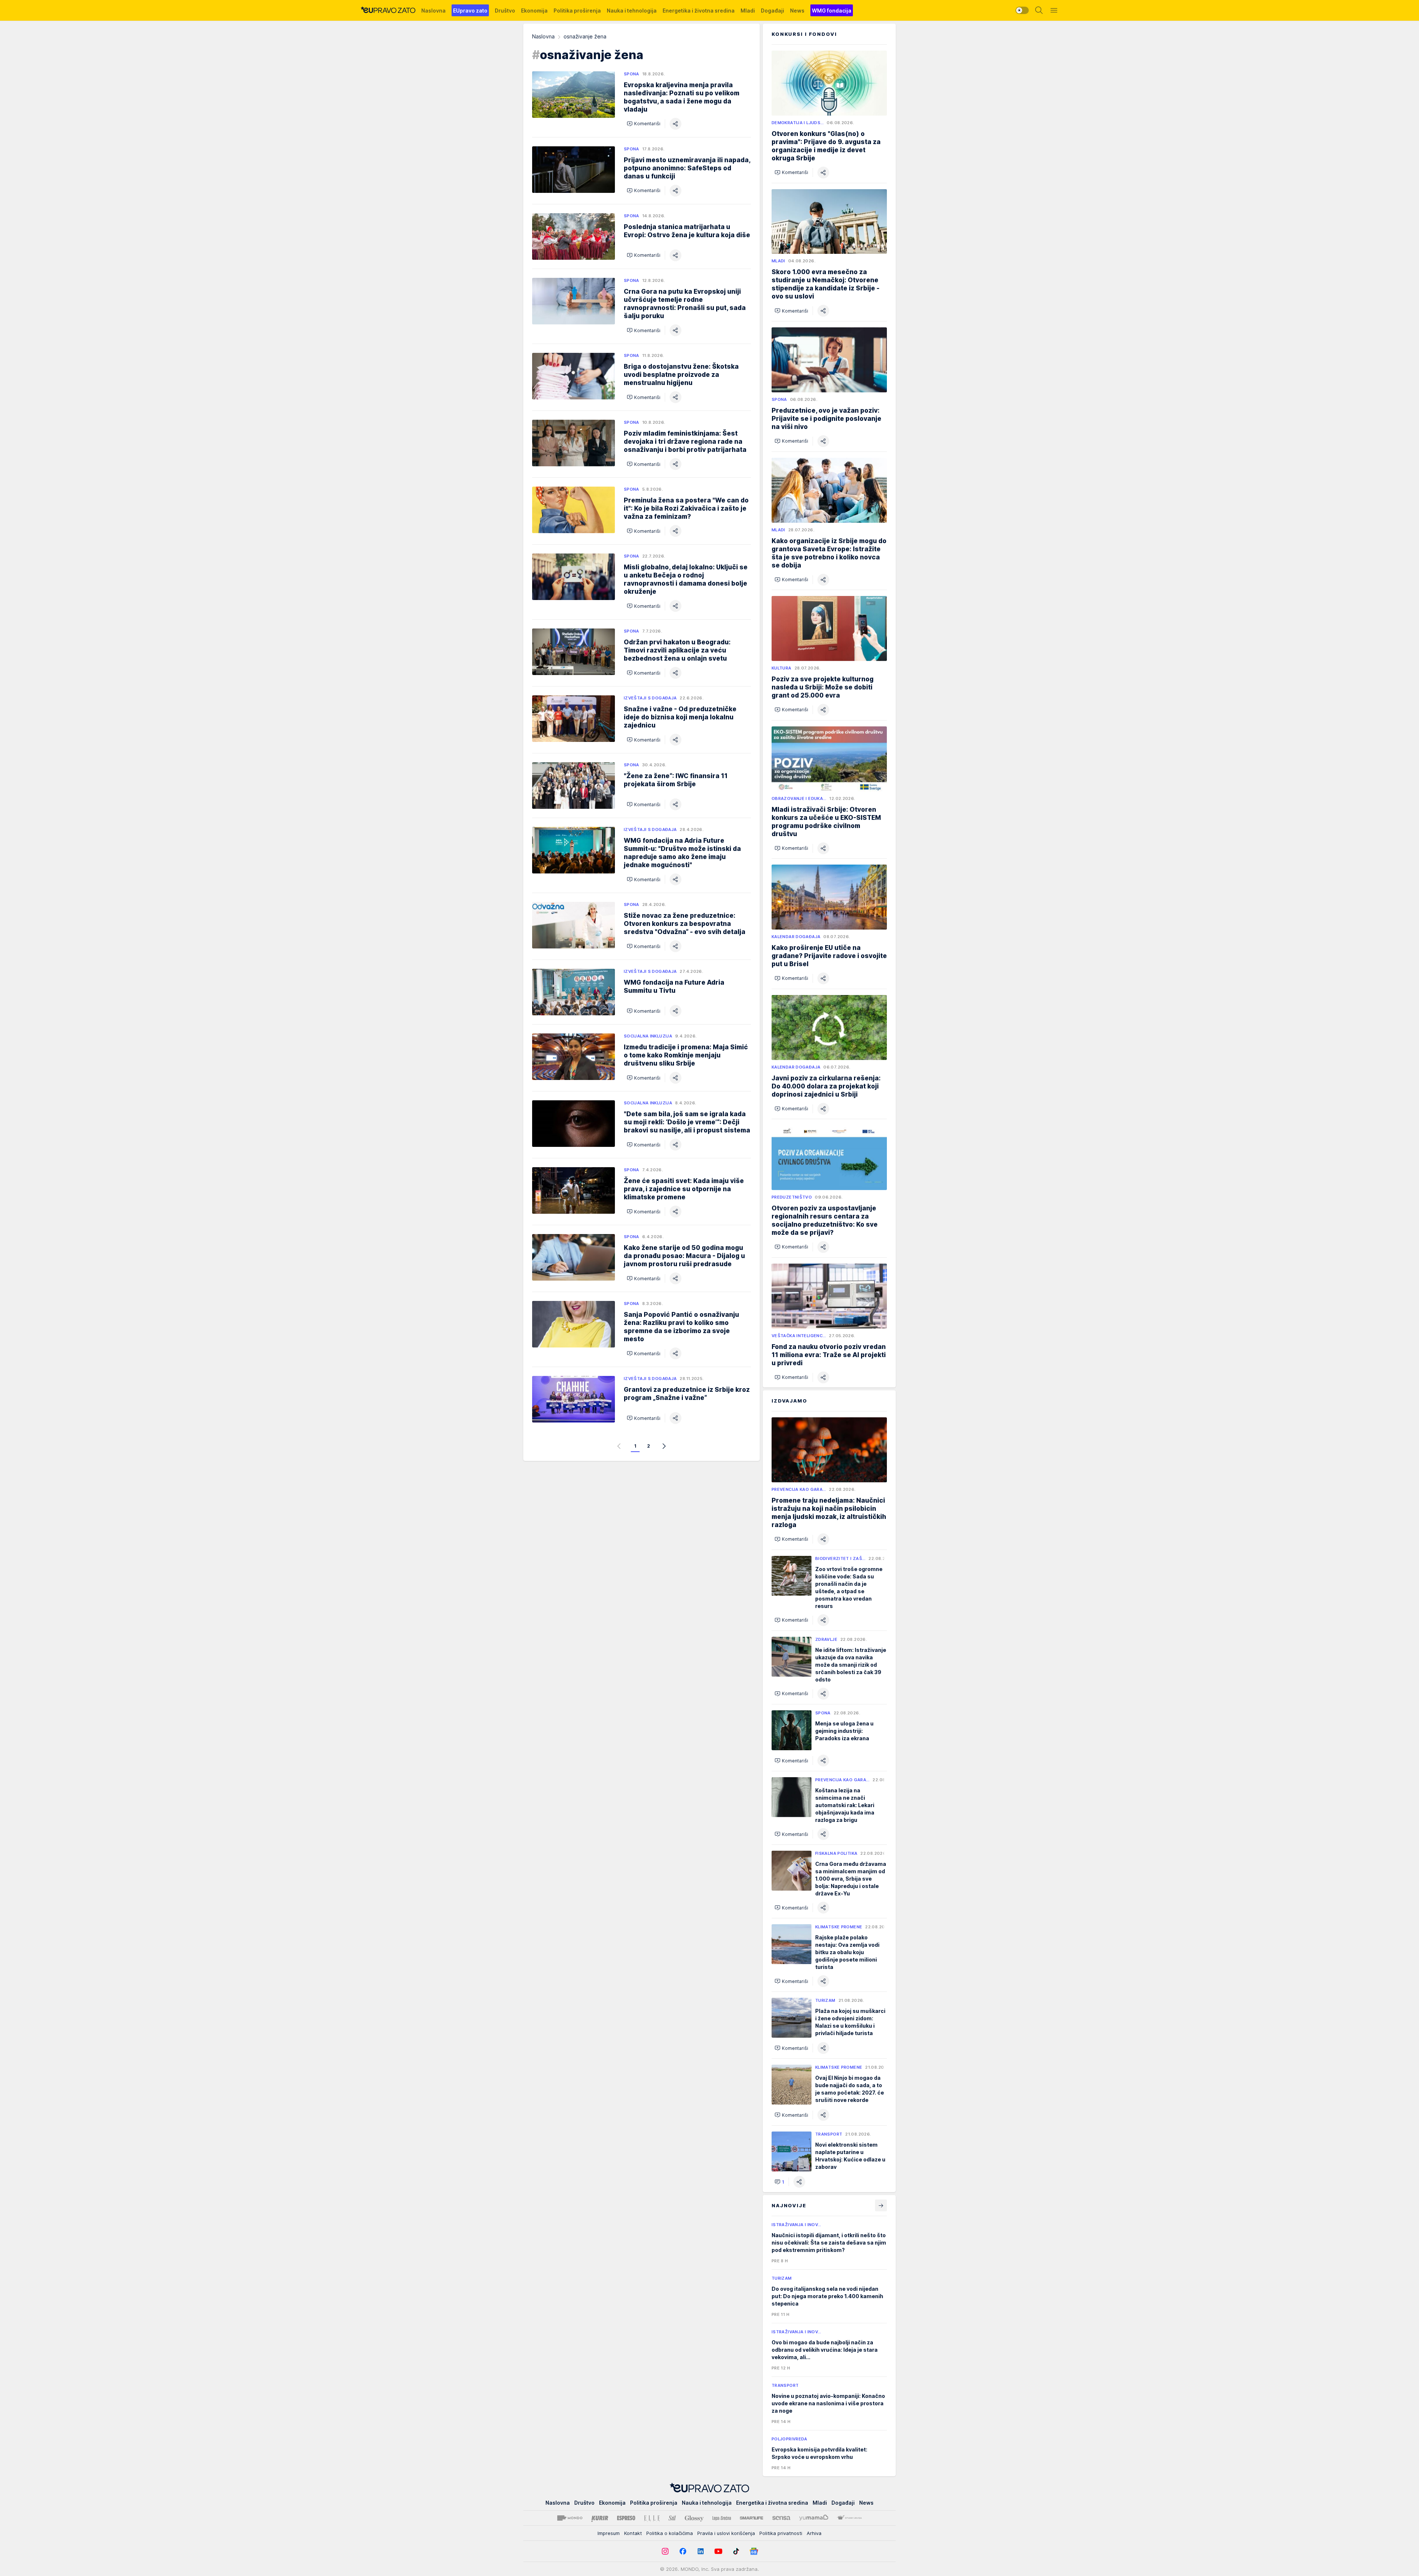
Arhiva (814, 2533)
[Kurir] (600, 2518)
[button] (644, 124)
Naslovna (543, 36)
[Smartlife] (751, 2518)
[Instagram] (665, 2551)
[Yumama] (814, 2518)
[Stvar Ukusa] (849, 2518)
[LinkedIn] (701, 2551)
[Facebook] (683, 2551)
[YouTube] (718, 2551)
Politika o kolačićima (670, 2533)
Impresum (609, 2533)
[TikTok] (736, 2551)
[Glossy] (694, 2518)
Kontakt (633, 2533)
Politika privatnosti (781, 2533)
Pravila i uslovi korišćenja (726, 2533)
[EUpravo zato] (388, 10)
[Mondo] (570, 2518)
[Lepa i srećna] (722, 2518)
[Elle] (652, 2518)
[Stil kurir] (672, 2518)
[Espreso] (626, 2518)
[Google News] (754, 2551)
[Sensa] (781, 2518)
